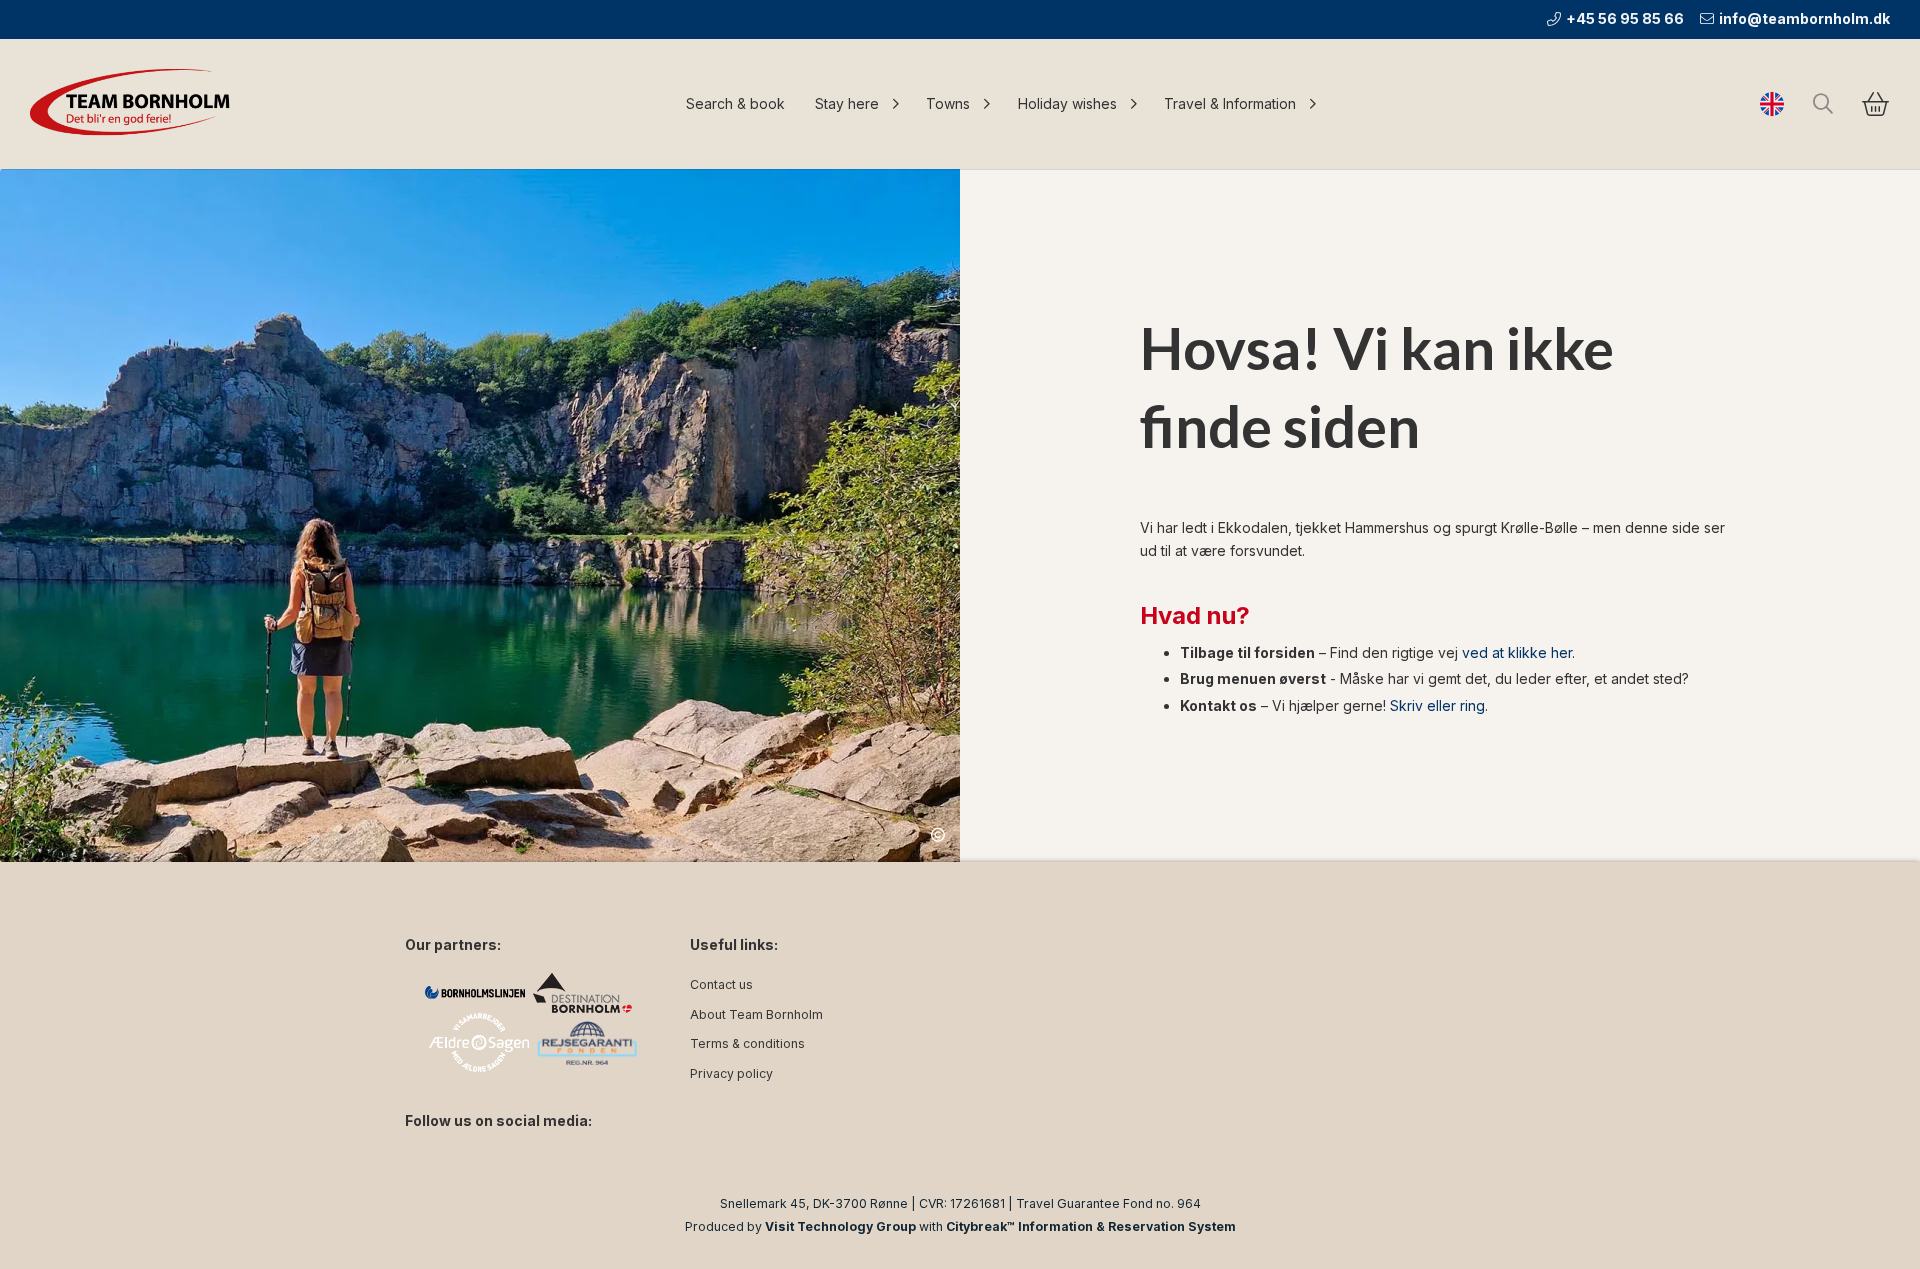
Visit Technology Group (840, 1226)
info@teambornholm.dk (1804, 18)
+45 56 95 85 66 (1625, 18)
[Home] (135, 104)
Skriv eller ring (1437, 705)
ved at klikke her (1517, 652)
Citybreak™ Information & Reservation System (1091, 1226)
